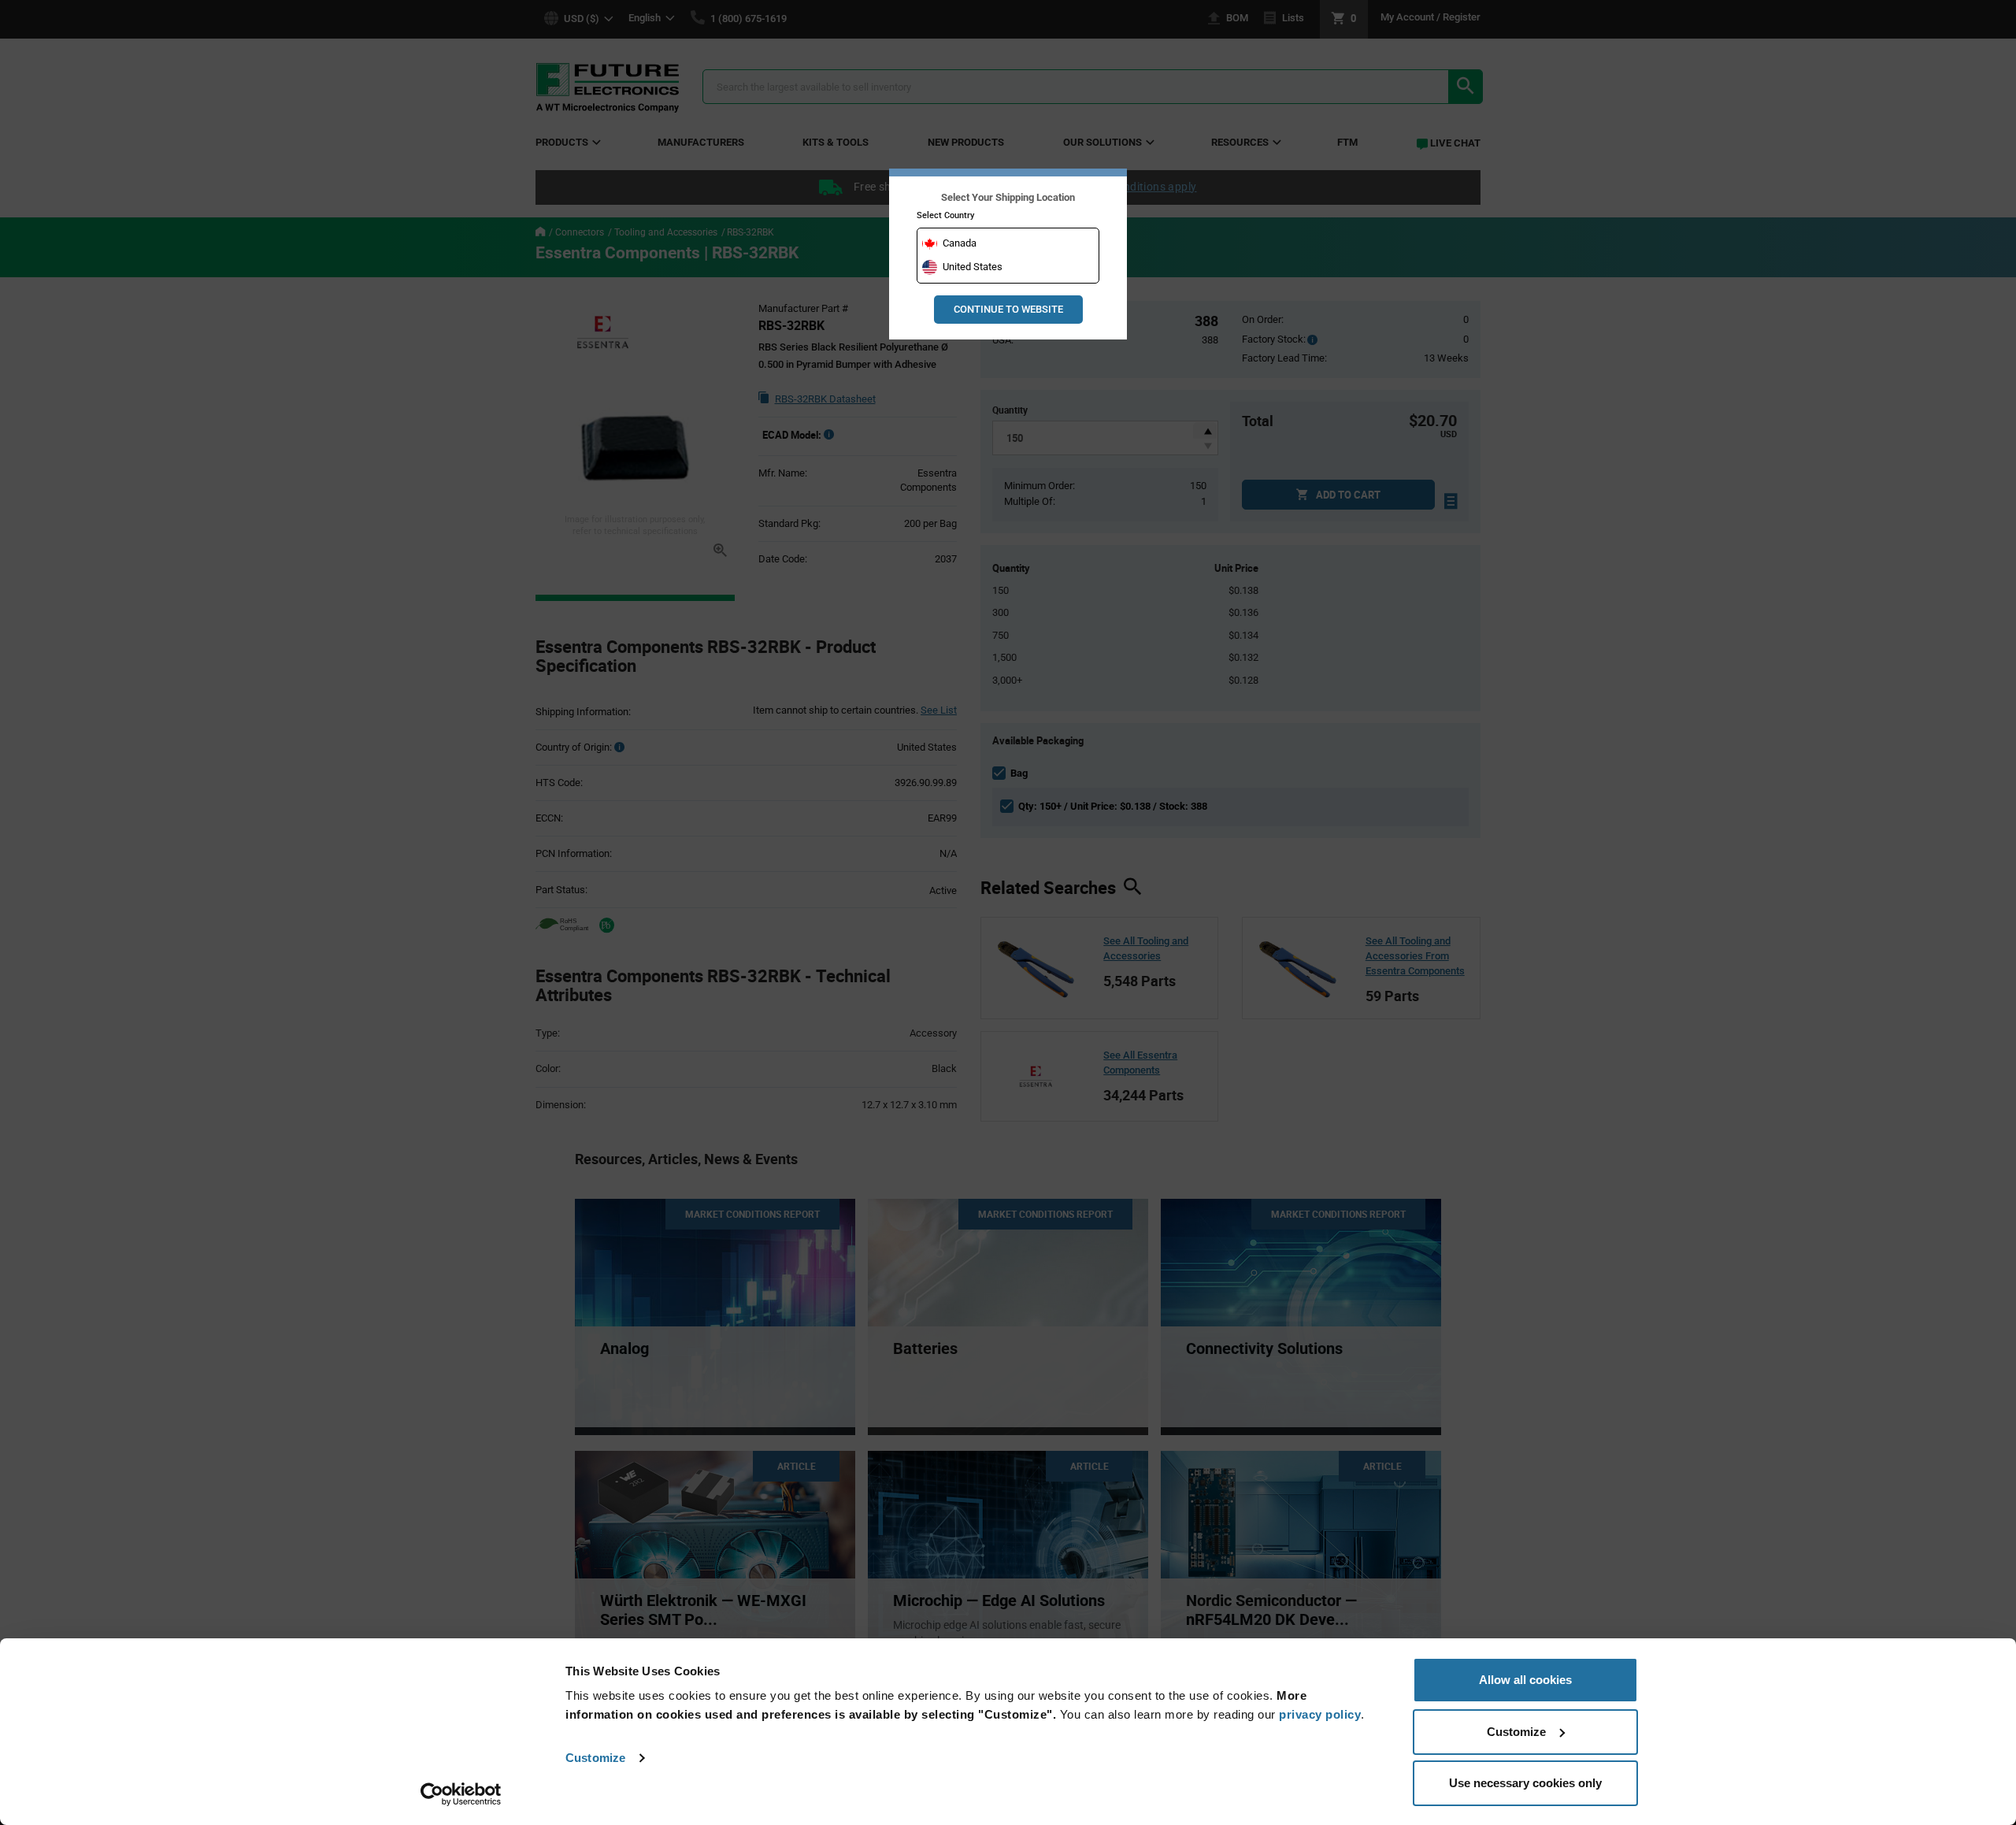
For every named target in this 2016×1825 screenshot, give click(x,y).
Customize (595, 1758)
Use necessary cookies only (1525, 1783)
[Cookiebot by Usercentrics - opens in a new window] (461, 1794)
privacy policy (1320, 1714)
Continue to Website (1008, 309)
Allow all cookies (1525, 1680)
